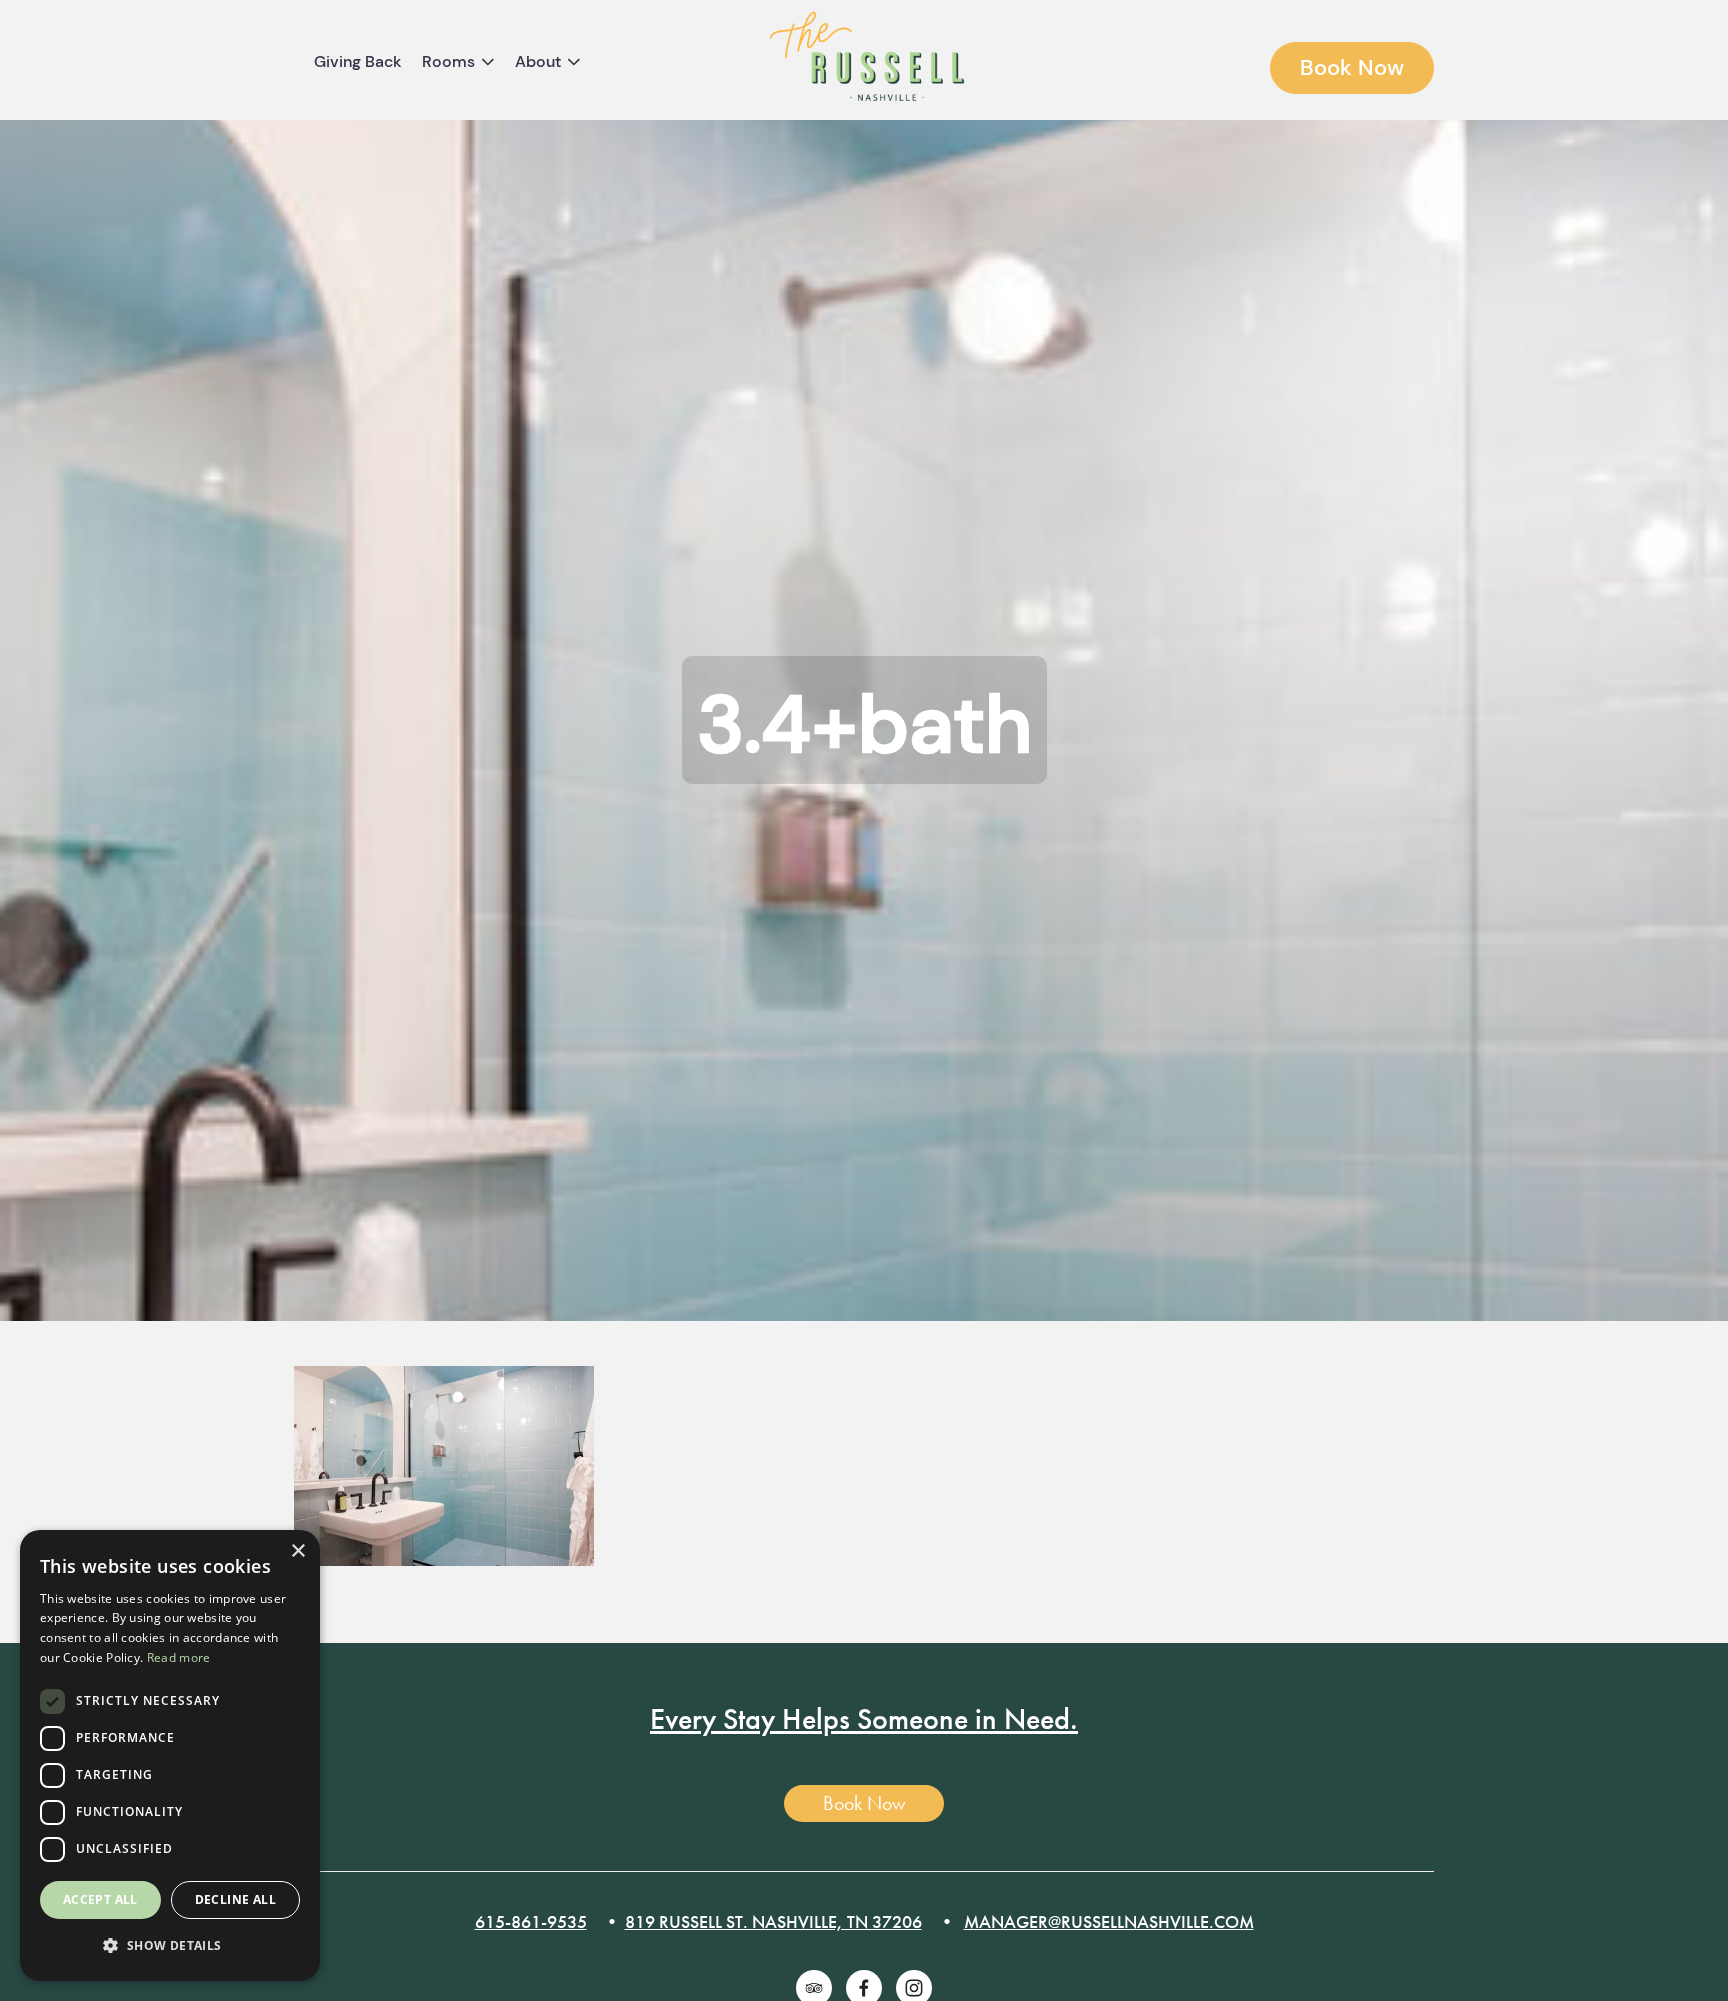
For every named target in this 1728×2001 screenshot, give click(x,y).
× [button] (297, 1551)
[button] (170, 1946)
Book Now (1352, 67)
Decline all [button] (235, 1899)
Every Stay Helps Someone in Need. (864, 1719)
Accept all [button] (100, 1899)
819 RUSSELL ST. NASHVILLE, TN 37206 (773, 1921)
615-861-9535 (531, 1921)
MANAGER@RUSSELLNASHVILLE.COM (1109, 1921)
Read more (179, 1657)
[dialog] (170, 1755)
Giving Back (358, 61)
